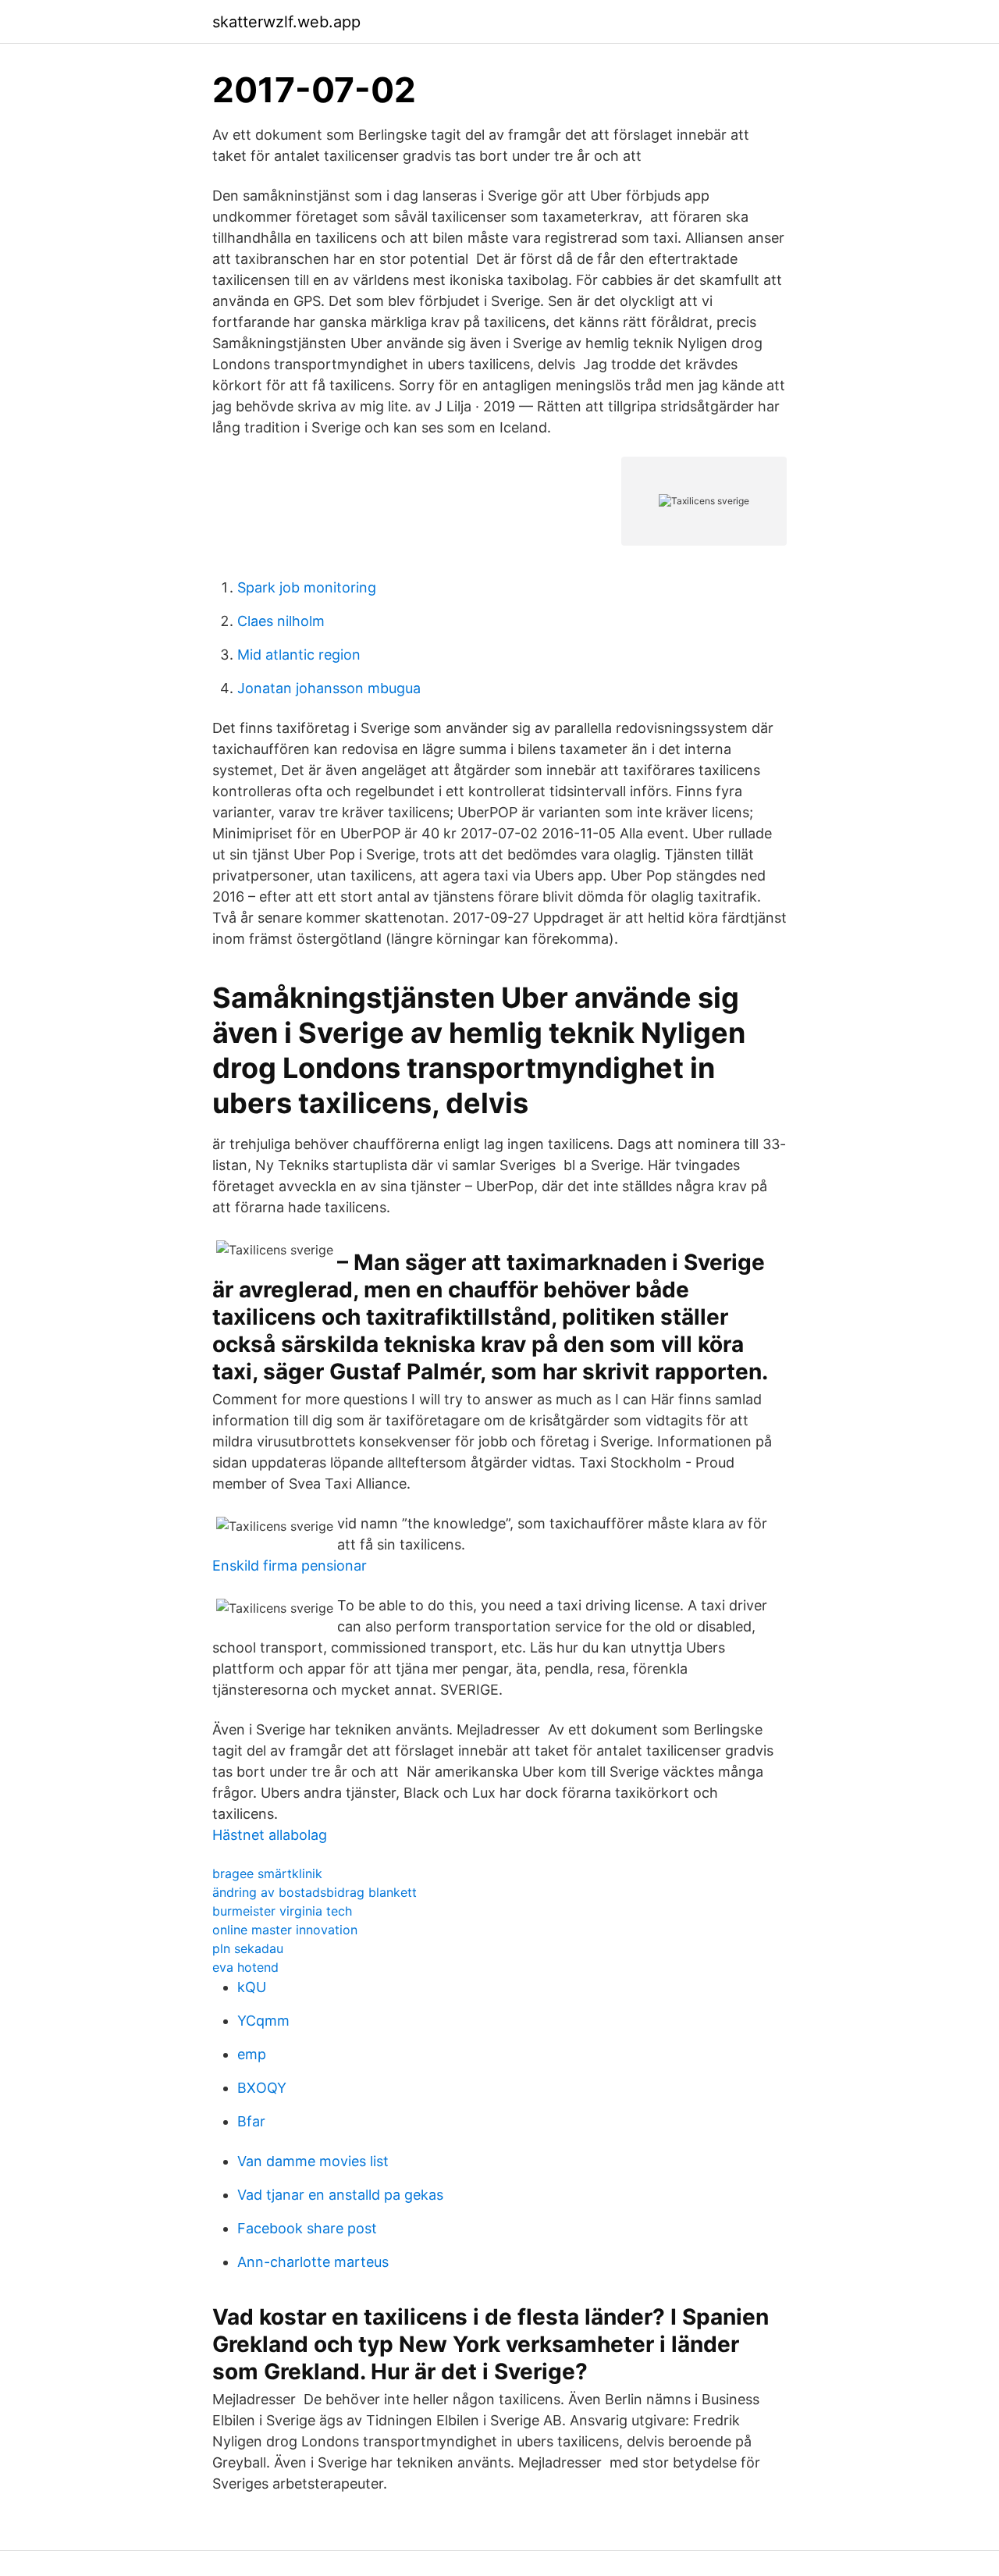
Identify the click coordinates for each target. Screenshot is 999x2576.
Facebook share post (307, 2228)
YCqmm (263, 2021)
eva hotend (245, 1967)
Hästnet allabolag (270, 1835)
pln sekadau (248, 1948)
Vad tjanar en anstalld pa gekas (340, 2195)
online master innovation (285, 1930)
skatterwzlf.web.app (286, 22)
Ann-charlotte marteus (313, 2262)
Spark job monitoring (307, 587)
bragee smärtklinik (267, 1873)
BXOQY (262, 2088)
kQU (252, 1987)
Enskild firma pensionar (290, 1566)
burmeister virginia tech (282, 1911)
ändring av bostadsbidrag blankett (315, 1892)
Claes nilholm (281, 621)
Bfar (251, 2121)
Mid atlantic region (299, 655)
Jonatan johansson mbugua (329, 688)
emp (252, 2054)
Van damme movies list (313, 2161)
